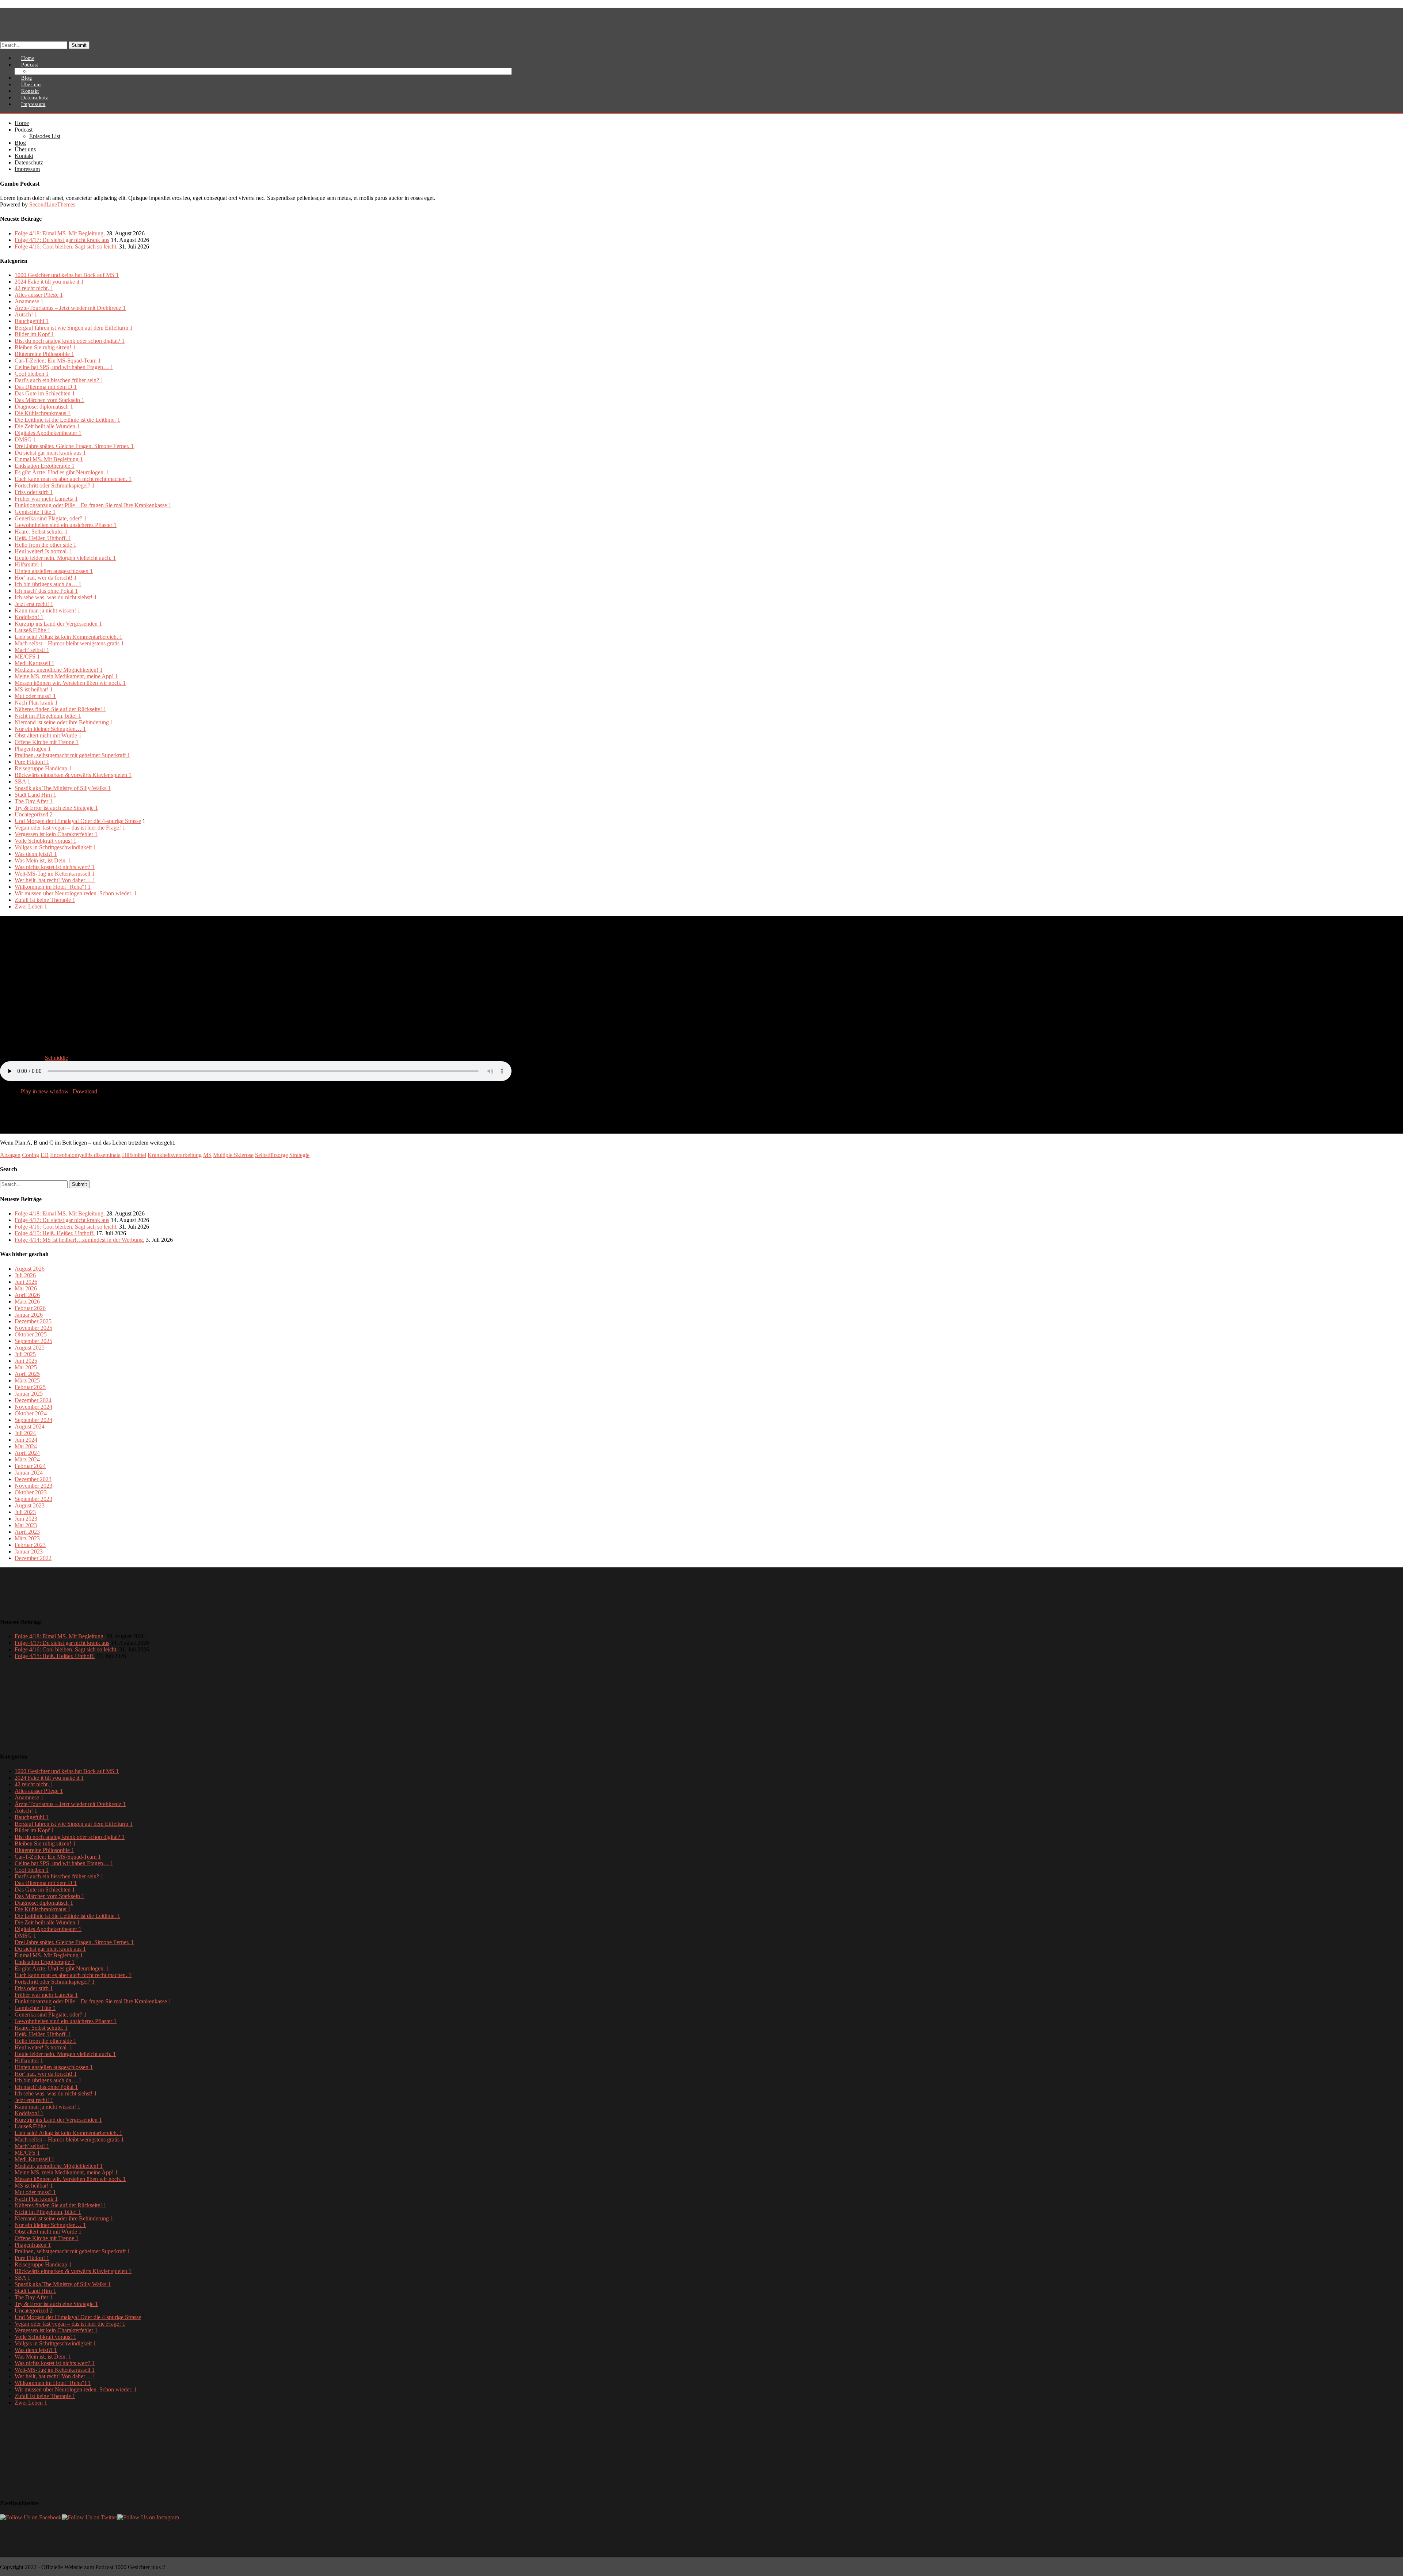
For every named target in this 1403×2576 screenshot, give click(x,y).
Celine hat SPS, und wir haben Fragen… (64, 367)
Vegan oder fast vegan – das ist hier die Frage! (70, 828)
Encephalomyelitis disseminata (85, 1155)
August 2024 (30, 1427)
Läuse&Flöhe (33, 630)
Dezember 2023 (33, 1479)
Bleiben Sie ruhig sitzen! (45, 347)
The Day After (34, 801)
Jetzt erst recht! (34, 604)
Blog (20, 143)
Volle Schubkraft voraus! (45, 841)
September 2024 (33, 1420)
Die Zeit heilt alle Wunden (47, 426)
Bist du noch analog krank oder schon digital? (70, 341)
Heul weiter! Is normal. (43, 551)
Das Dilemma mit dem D (46, 387)
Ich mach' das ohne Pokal (46, 591)
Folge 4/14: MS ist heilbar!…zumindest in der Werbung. (79, 1240)
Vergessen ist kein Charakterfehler (56, 834)
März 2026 (27, 1302)
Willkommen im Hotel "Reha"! (53, 887)
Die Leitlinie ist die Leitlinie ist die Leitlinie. (67, 420)
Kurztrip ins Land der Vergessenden (58, 624)
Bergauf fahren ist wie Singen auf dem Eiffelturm (74, 328)
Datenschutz (29, 162)
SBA (22, 781)
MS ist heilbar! (34, 689)
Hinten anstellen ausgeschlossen (54, 571)
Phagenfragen (33, 749)
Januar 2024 (29, 1473)
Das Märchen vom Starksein (50, 400)
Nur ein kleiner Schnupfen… (50, 729)
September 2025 (33, 1341)
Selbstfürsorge (271, 1155)
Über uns (25, 149)
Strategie (299, 1155)
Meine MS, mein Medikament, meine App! (66, 676)
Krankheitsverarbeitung (175, 1155)
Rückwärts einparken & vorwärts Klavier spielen (73, 775)
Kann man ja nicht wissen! (47, 610)
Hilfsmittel (29, 564)
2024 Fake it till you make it (49, 282)
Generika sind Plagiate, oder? (51, 518)
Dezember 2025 (33, 1321)
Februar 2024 (30, 1466)
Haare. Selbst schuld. (41, 532)
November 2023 (33, 1486)
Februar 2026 (30, 1308)
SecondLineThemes (52, 204)
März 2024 (27, 1459)
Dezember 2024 (33, 1400)
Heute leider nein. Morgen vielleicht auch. (65, 558)
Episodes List (49, 71)
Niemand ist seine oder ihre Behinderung (64, 722)
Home (22, 123)
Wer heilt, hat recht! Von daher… (55, 880)
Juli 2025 (25, 1354)
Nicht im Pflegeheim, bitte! (48, 716)
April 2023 (27, 1532)
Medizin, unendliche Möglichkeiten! (59, 670)
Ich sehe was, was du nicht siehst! (56, 597)
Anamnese (29, 301)
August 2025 (30, 1348)
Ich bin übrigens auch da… (48, 584)
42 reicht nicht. (34, 288)
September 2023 (33, 1499)
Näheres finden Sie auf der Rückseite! (60, 709)
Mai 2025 (26, 1367)
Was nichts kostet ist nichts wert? (55, 867)
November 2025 (33, 1328)
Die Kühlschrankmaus (43, 413)
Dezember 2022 (33, 1558)
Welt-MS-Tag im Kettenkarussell (55, 874)
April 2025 (27, 1374)
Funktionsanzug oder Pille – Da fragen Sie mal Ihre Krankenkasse (93, 505)
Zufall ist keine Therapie (45, 900)
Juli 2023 (25, 1512)
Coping (31, 1155)
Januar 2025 (29, 1394)
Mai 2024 (26, 1446)
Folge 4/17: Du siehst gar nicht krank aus (62, 240)
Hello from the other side (45, 545)
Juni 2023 (26, 1519)
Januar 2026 (29, 1315)
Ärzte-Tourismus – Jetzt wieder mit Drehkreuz (70, 308)
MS (207, 1155)
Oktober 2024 (31, 1413)
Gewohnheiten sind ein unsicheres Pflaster (66, 525)
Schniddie (56, 1058)
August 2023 (30, 1505)
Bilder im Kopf (34, 334)
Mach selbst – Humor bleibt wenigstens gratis (69, 643)
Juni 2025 (26, 1361)
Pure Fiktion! (32, 762)
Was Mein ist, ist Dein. (43, 860)
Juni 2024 (26, 1440)
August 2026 (30, 1269)
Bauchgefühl (32, 321)
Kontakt (24, 156)
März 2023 (27, 1538)
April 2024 (27, 1453)
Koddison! (29, 617)
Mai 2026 (26, 1288)
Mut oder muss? (35, 696)
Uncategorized (34, 814)
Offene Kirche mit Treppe (47, 742)
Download (85, 1091)
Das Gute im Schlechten (45, 393)
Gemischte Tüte (35, 512)
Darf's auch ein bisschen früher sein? (59, 380)
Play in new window (45, 1091)
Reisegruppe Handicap (43, 768)
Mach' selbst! (32, 650)
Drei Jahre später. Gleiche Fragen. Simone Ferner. (74, 446)
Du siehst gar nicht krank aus (50, 453)
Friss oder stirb (34, 492)
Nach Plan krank (36, 703)
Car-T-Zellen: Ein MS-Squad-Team (58, 361)
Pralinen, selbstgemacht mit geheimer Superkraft (72, 755)
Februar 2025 (30, 1387)
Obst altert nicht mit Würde (48, 735)
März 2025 (27, 1380)
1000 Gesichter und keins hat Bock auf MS (67, 275)
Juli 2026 (25, 1275)
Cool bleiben (32, 374)
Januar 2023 (29, 1551)
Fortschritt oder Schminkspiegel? (55, 485)
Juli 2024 (25, 1433)
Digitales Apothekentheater (48, 433)
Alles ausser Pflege (39, 295)
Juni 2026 (26, 1282)
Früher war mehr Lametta (46, 499)
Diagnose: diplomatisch (44, 407)
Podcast (24, 130)
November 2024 (33, 1407)
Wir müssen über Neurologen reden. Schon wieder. (76, 893)
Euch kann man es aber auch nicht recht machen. (73, 479)
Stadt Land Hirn (35, 795)
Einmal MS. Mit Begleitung (49, 459)
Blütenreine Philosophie (44, 354)
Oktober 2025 (31, 1334)
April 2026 (27, 1295)
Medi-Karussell (35, 663)
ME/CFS (27, 657)
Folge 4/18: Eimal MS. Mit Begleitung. (60, 233)
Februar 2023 (30, 1545)
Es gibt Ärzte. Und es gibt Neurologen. (62, 472)
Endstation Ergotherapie (45, 466)
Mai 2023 (26, 1525)
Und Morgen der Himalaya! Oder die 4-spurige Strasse (78, 821)
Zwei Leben (31, 906)
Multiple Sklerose (233, 1155)
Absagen (10, 1155)
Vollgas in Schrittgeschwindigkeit (55, 847)
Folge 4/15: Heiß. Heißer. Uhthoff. (55, 1233)
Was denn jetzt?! (36, 854)
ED (45, 1155)
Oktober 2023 (31, 1492)
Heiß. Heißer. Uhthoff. (43, 538)
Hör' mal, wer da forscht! (46, 578)
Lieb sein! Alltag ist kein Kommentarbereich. (69, 637)
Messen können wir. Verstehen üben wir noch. (70, 683)
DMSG (25, 439)
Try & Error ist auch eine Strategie (56, 808)
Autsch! (26, 314)
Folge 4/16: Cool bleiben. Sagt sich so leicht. (66, 246)
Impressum (33, 104)
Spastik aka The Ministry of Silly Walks (63, 788)
